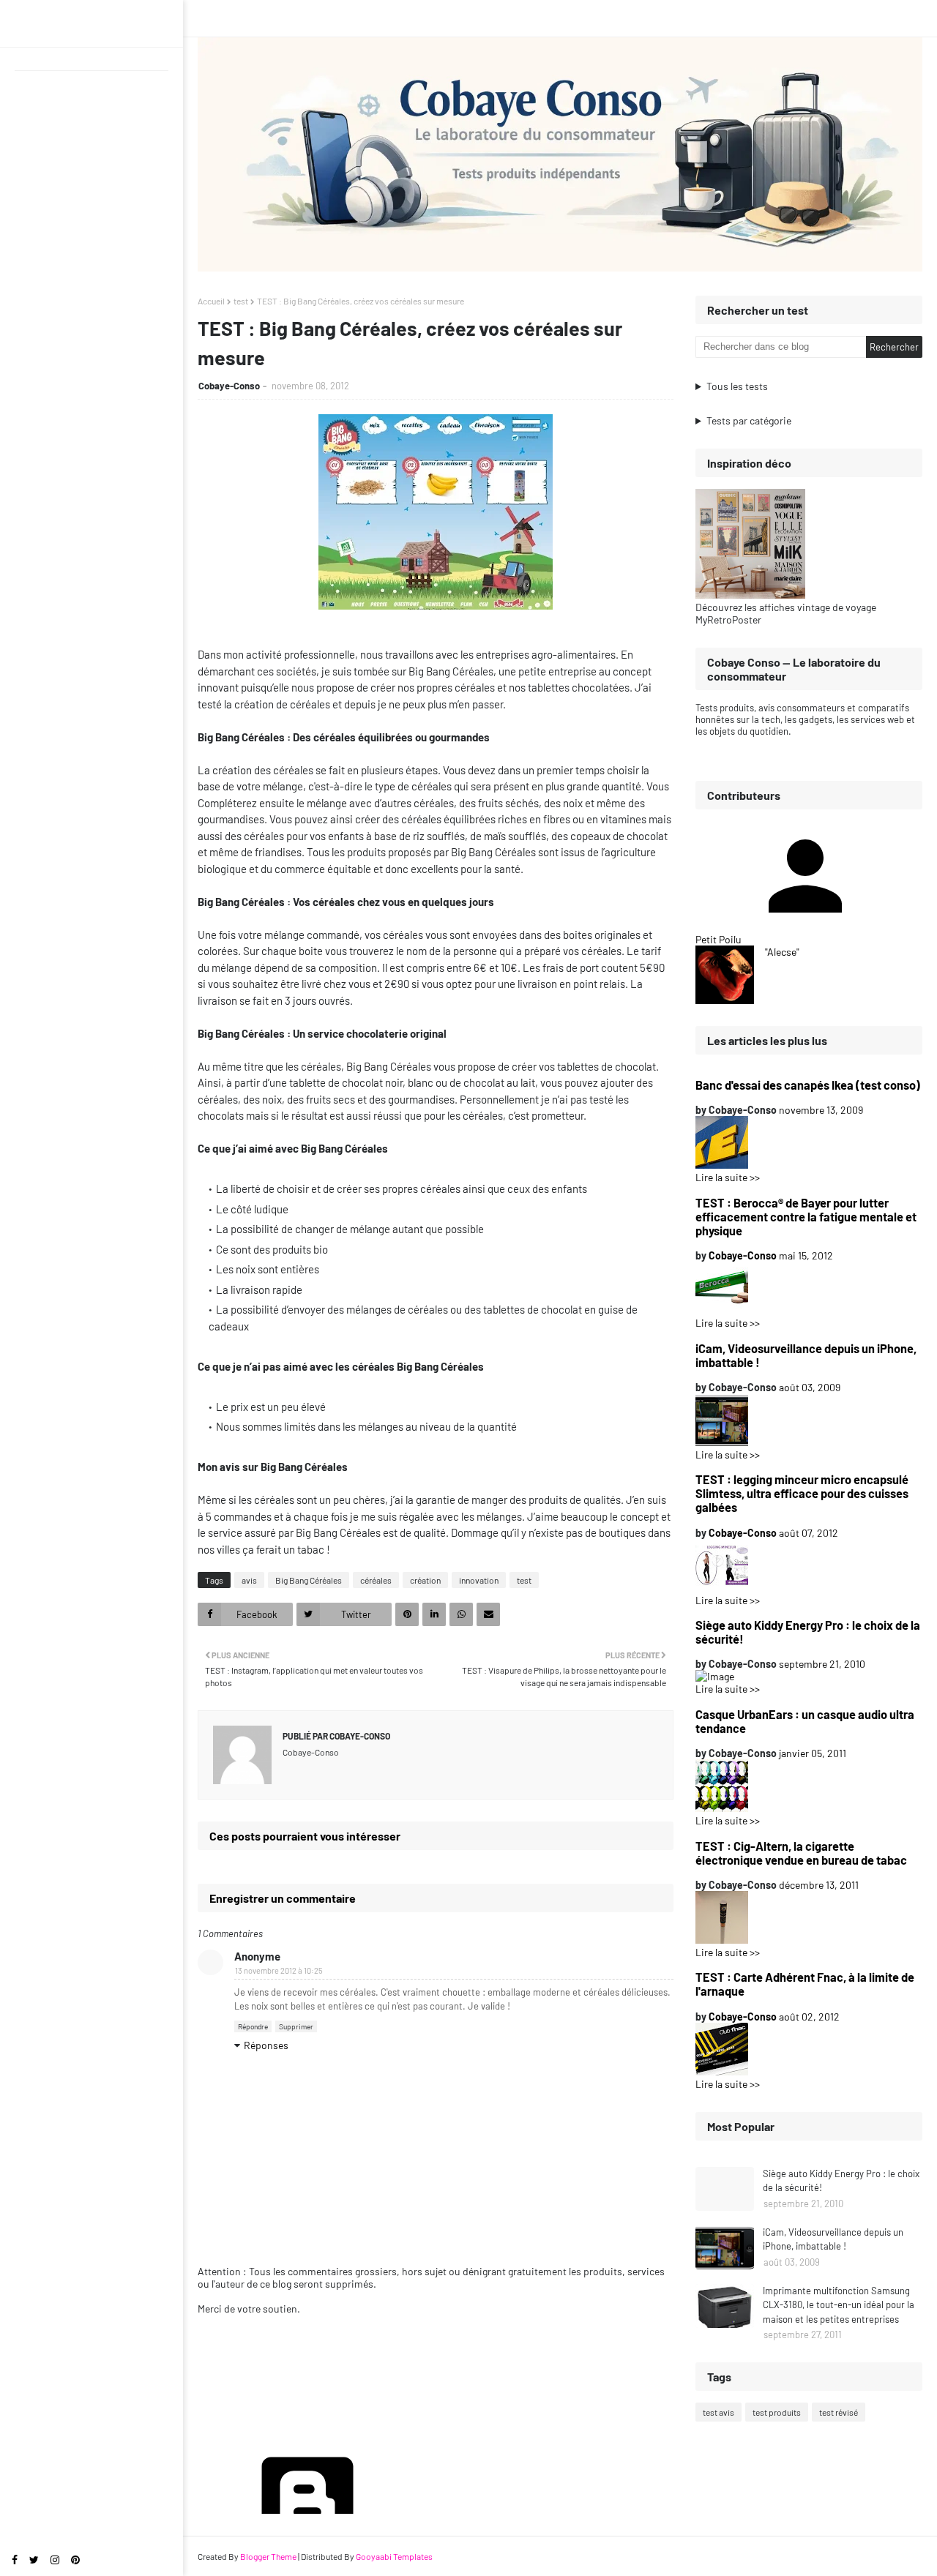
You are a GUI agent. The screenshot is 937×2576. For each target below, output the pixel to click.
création (425, 1580)
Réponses (266, 2045)
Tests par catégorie (749, 420)
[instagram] (55, 2560)
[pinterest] (75, 2560)
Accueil (211, 301)
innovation (479, 1580)
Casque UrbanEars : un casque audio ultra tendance (805, 1721)
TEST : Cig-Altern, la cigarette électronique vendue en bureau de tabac (801, 1853)
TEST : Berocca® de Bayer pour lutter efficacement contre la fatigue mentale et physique (806, 1217)
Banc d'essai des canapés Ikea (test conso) (808, 1085)
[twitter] (34, 2560)
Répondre (253, 2026)
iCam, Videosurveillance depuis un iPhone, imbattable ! (806, 1355)
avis (249, 1580)
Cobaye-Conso (229, 386)
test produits (777, 2412)
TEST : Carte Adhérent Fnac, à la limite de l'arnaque (805, 1984)
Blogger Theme (268, 2556)
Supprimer (296, 2026)
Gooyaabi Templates (394, 2556)
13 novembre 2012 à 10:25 (279, 1970)
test (241, 301)
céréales (376, 1580)
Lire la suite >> (728, 1177)
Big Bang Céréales (309, 1580)
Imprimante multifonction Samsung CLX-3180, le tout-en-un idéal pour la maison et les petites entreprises (839, 2305)
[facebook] (15, 2560)
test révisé (839, 2412)
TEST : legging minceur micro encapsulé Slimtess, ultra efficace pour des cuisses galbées (802, 1493)
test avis (718, 2412)
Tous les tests (737, 386)
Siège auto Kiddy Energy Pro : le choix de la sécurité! (808, 1632)
